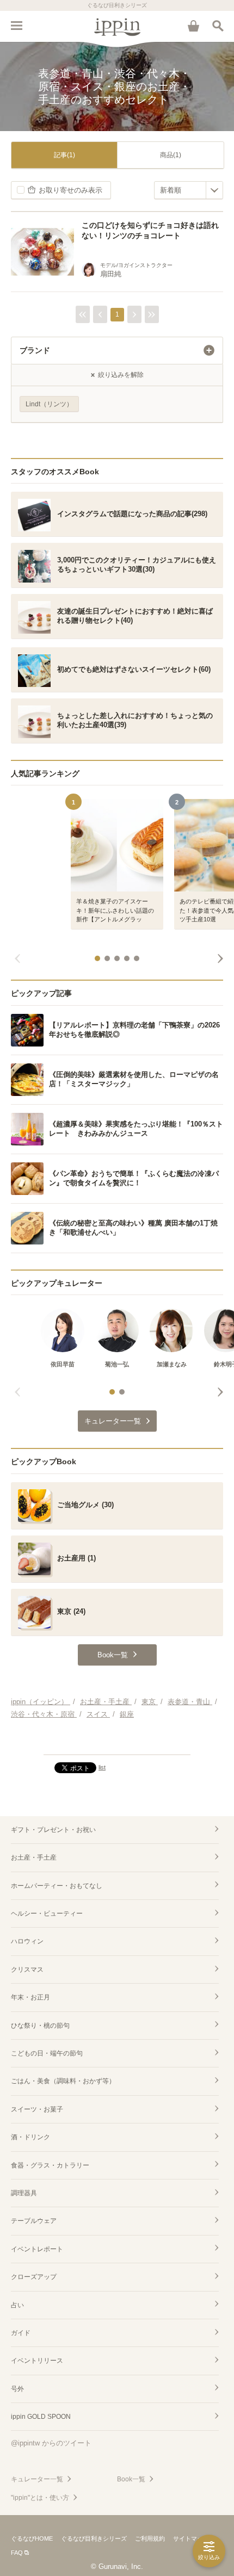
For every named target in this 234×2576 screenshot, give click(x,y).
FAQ (17, 2553)
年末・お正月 (30, 1997)
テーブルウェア (34, 2221)
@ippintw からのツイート (51, 2443)
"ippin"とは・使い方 (40, 2498)
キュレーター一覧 (37, 2479)
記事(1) (64, 155)
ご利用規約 (150, 2538)
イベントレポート (37, 2249)
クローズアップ (34, 2277)
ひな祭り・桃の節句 (40, 2026)
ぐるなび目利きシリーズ (94, 2538)
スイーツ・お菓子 (37, 2109)
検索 (218, 26)
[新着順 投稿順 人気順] (189, 190)
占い (17, 2305)
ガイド (21, 2333)
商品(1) (171, 155)
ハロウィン (27, 1941)
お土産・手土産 (34, 1857)
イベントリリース (37, 2361)
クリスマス (27, 1970)
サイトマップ (191, 2538)
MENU (16, 26)
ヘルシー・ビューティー (47, 1914)
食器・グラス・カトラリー (50, 2165)
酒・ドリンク (30, 2137)
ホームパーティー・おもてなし (57, 1886)
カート (193, 26)
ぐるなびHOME (32, 2538)
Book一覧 (131, 2479)
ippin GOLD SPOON (41, 2417)
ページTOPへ (117, 1742)
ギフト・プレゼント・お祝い (53, 1830)
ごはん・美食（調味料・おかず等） (63, 2081)
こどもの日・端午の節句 (47, 2053)
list (102, 1767)
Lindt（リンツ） (49, 404)
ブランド (35, 350)
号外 (17, 2389)
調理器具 (24, 2193)
